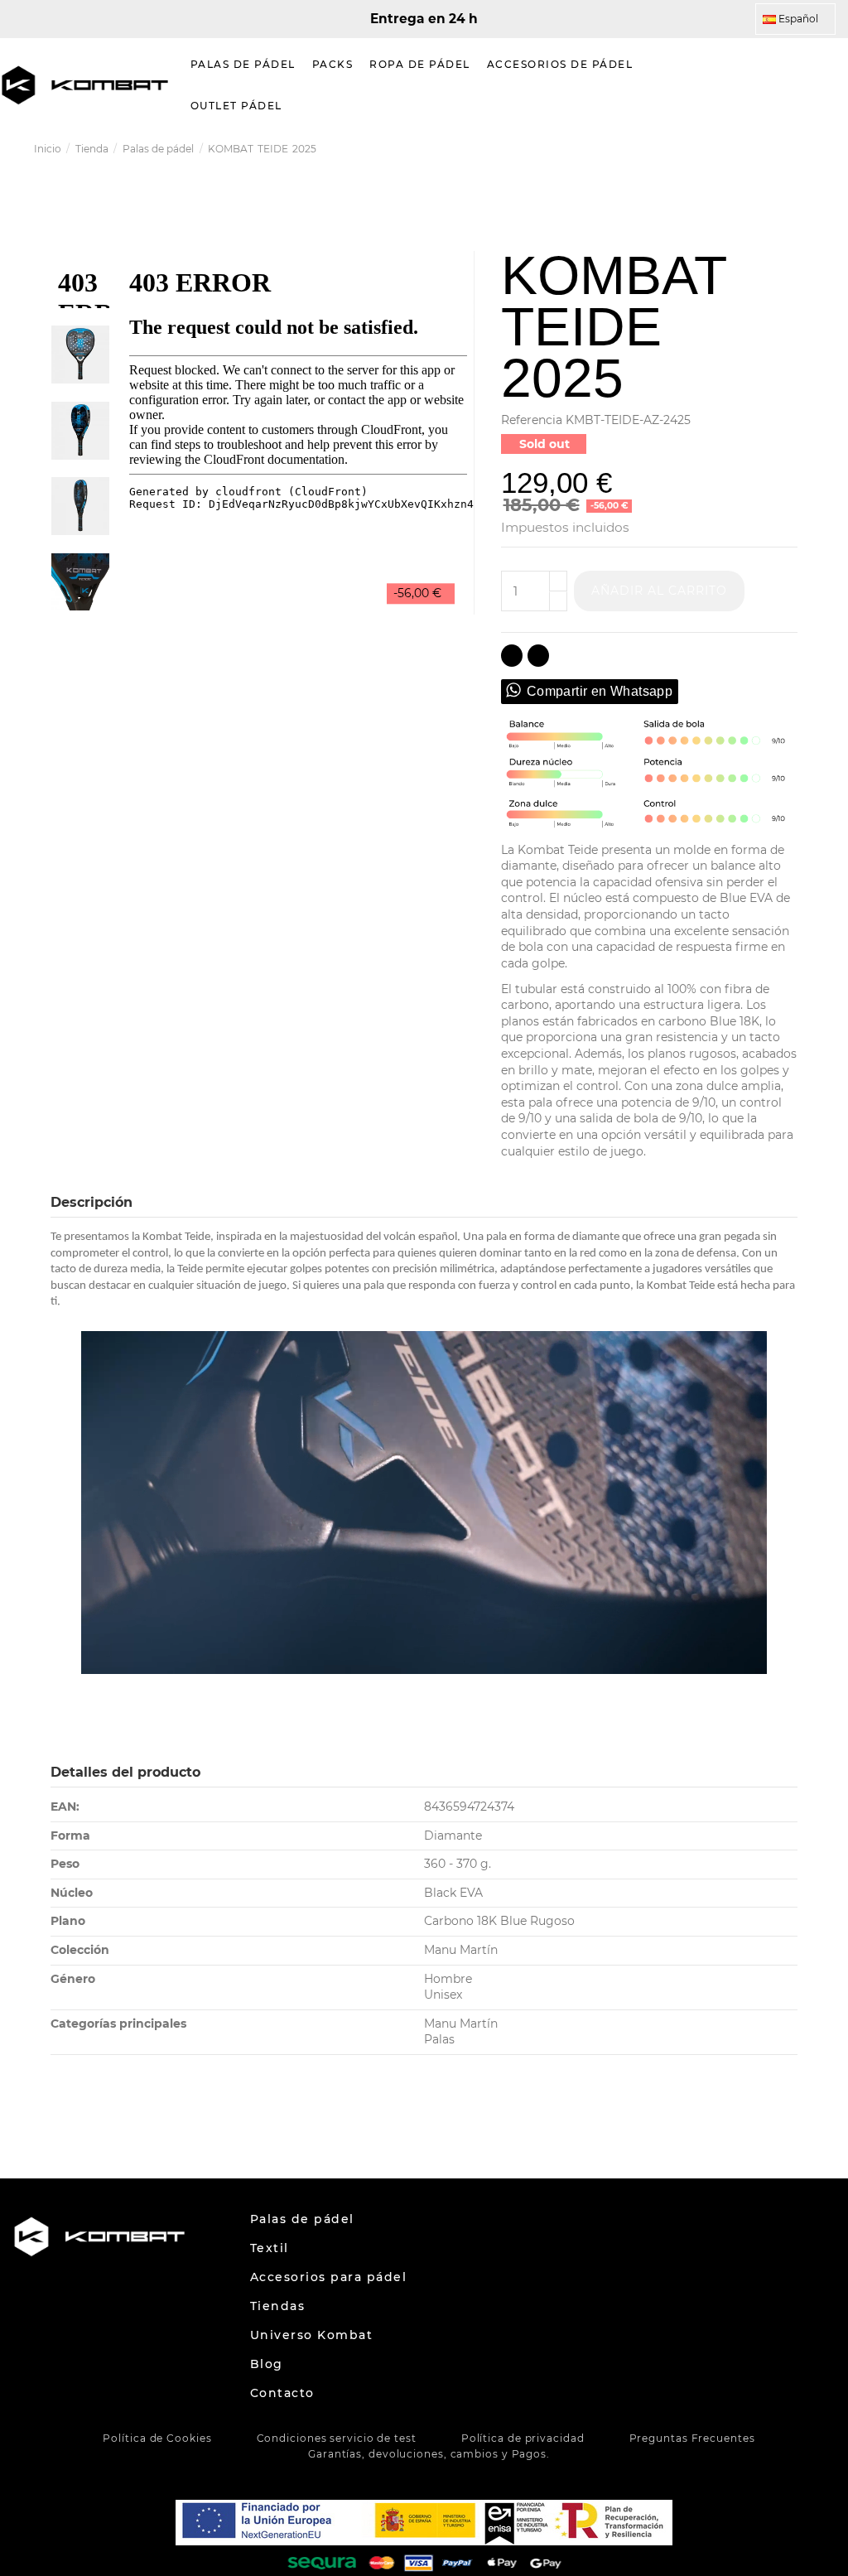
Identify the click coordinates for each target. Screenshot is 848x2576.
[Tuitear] (538, 656)
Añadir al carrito (659, 591)
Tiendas (278, 2306)
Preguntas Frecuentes (692, 2438)
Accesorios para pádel (329, 2277)
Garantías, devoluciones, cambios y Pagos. (429, 2454)
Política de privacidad (523, 2438)
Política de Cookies (157, 2438)
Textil (270, 2248)
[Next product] (807, 149)
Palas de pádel (302, 2219)
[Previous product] (792, 149)
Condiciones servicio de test (337, 2438)
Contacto (282, 2393)
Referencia (532, 420)
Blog (267, 2364)
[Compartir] (512, 656)
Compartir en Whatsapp (600, 691)
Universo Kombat (312, 2335)
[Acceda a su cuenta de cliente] (794, 85)
